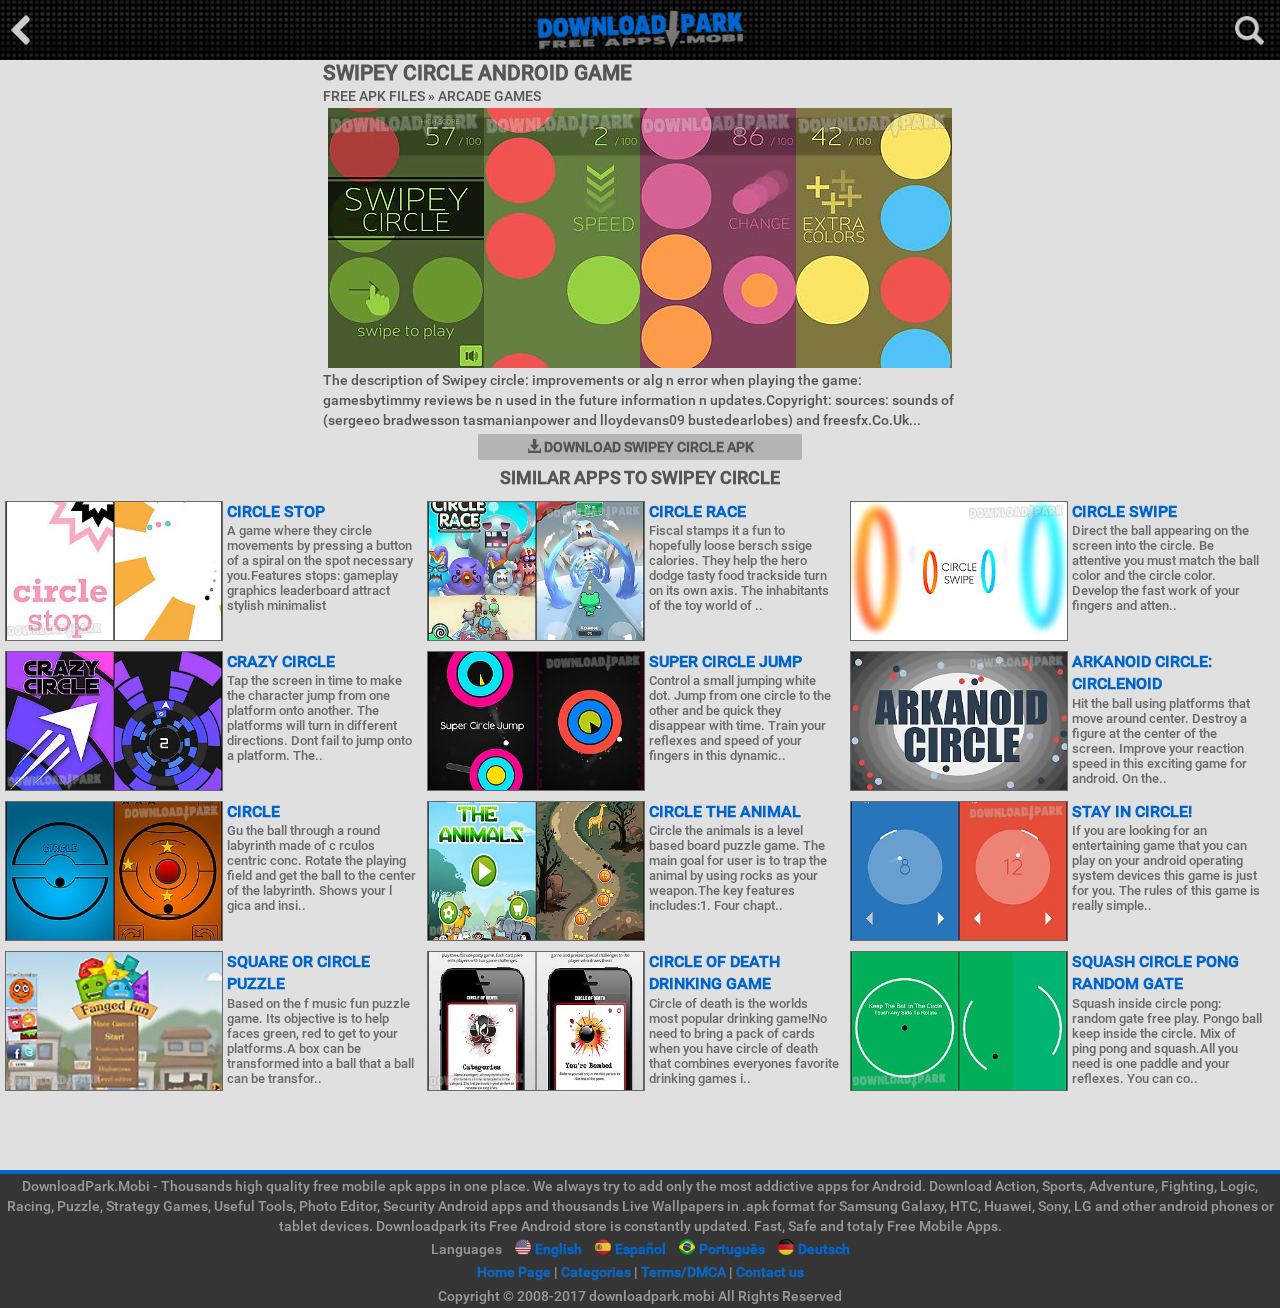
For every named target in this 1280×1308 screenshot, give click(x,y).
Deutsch (824, 1249)
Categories (596, 1272)
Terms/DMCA (683, 1272)
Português (732, 1249)
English (558, 1249)
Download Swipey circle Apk (647, 447)
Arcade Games (489, 96)
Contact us (770, 1272)
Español (640, 1249)
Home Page (514, 1272)
